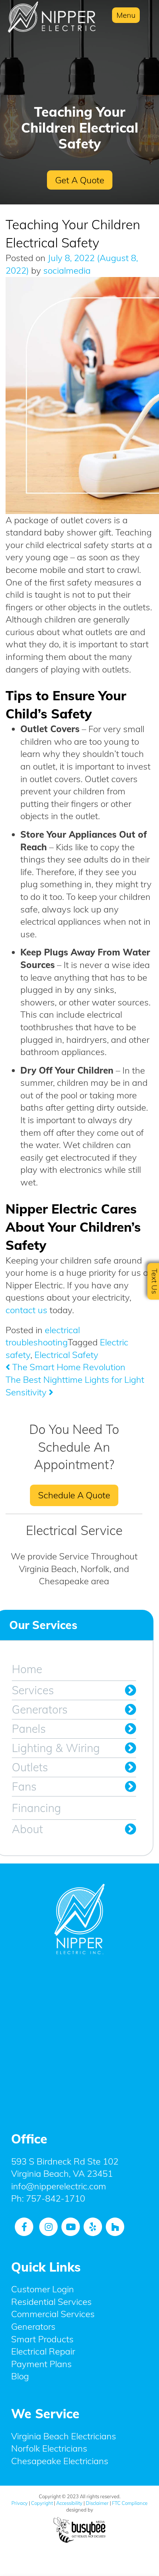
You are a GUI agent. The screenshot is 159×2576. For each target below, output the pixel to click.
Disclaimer (97, 2503)
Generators (40, 1709)
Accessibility (69, 2503)
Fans (24, 1786)
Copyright (42, 2503)
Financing (36, 1808)
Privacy (20, 2503)
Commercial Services (53, 2314)
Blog (20, 2376)
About (27, 1829)
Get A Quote (80, 180)
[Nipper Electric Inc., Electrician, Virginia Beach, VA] (79, 2038)
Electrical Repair (43, 2351)
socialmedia (66, 270)
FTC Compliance (130, 2503)
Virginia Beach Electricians (64, 2436)
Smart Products (42, 2339)
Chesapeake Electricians (60, 2461)
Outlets (30, 1767)
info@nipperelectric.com (59, 2186)
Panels (29, 1729)
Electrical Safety (66, 1355)
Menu (126, 15)
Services (33, 1690)
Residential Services (51, 2302)
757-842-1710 (55, 2198)
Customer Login (43, 2289)
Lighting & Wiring (56, 1748)
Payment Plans (41, 2364)
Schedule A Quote (74, 1495)
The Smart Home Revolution (68, 1367)
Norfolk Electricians (49, 2448)
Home (27, 1669)
